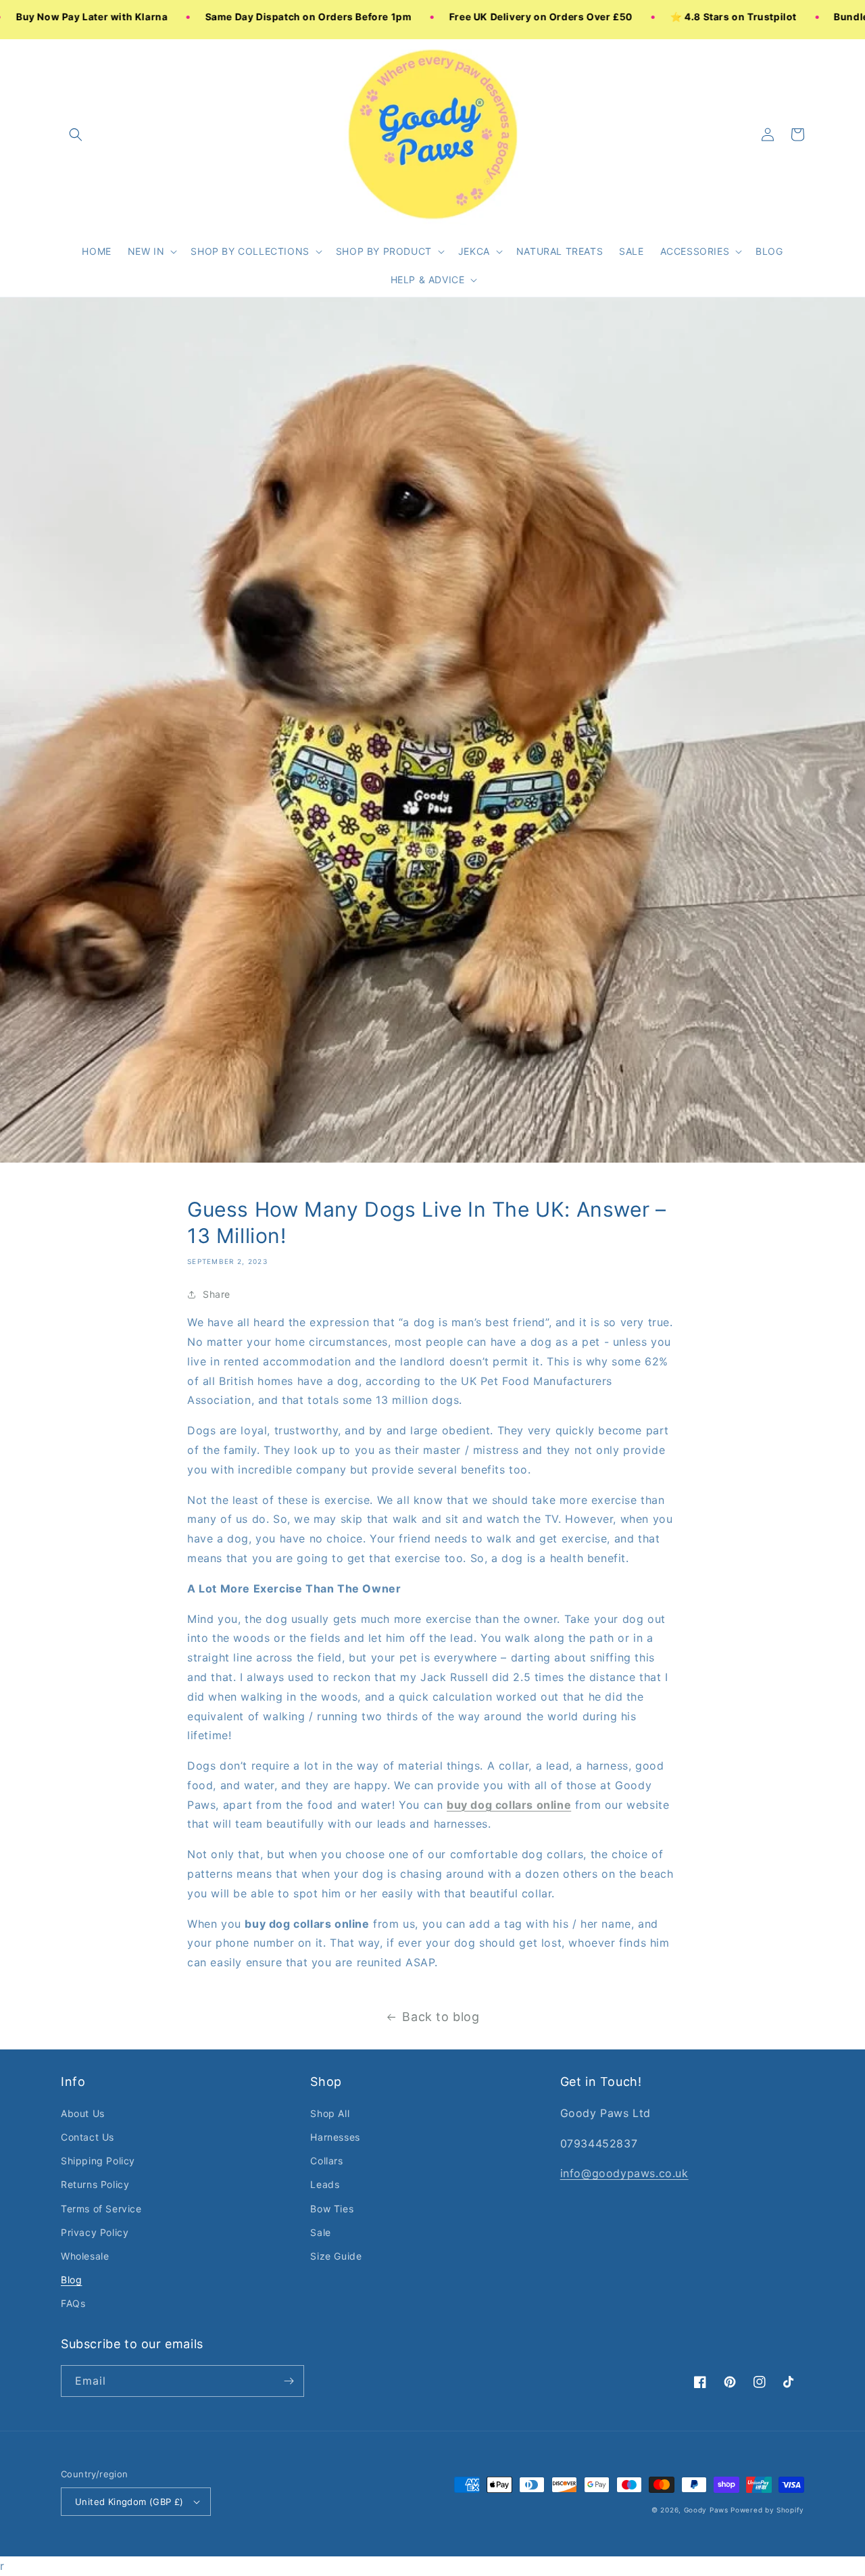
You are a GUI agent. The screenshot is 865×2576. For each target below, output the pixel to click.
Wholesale (85, 2256)
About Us (83, 2113)
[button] (151, 251)
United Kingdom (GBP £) (129, 2502)
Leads (325, 2184)
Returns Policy (95, 2184)
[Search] (76, 135)
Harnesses (335, 2137)
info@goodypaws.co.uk (624, 2173)
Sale (320, 2232)
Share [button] (217, 1294)
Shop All (330, 2113)
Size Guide (336, 2256)
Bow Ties (332, 2209)
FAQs (73, 2303)
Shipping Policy (98, 2161)
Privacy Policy (95, 2232)
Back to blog (441, 2017)
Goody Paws (706, 2510)
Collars (326, 2161)
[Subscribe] (289, 2381)
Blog (71, 2280)
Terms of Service (101, 2209)
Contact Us (88, 2137)
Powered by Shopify (767, 2510)
